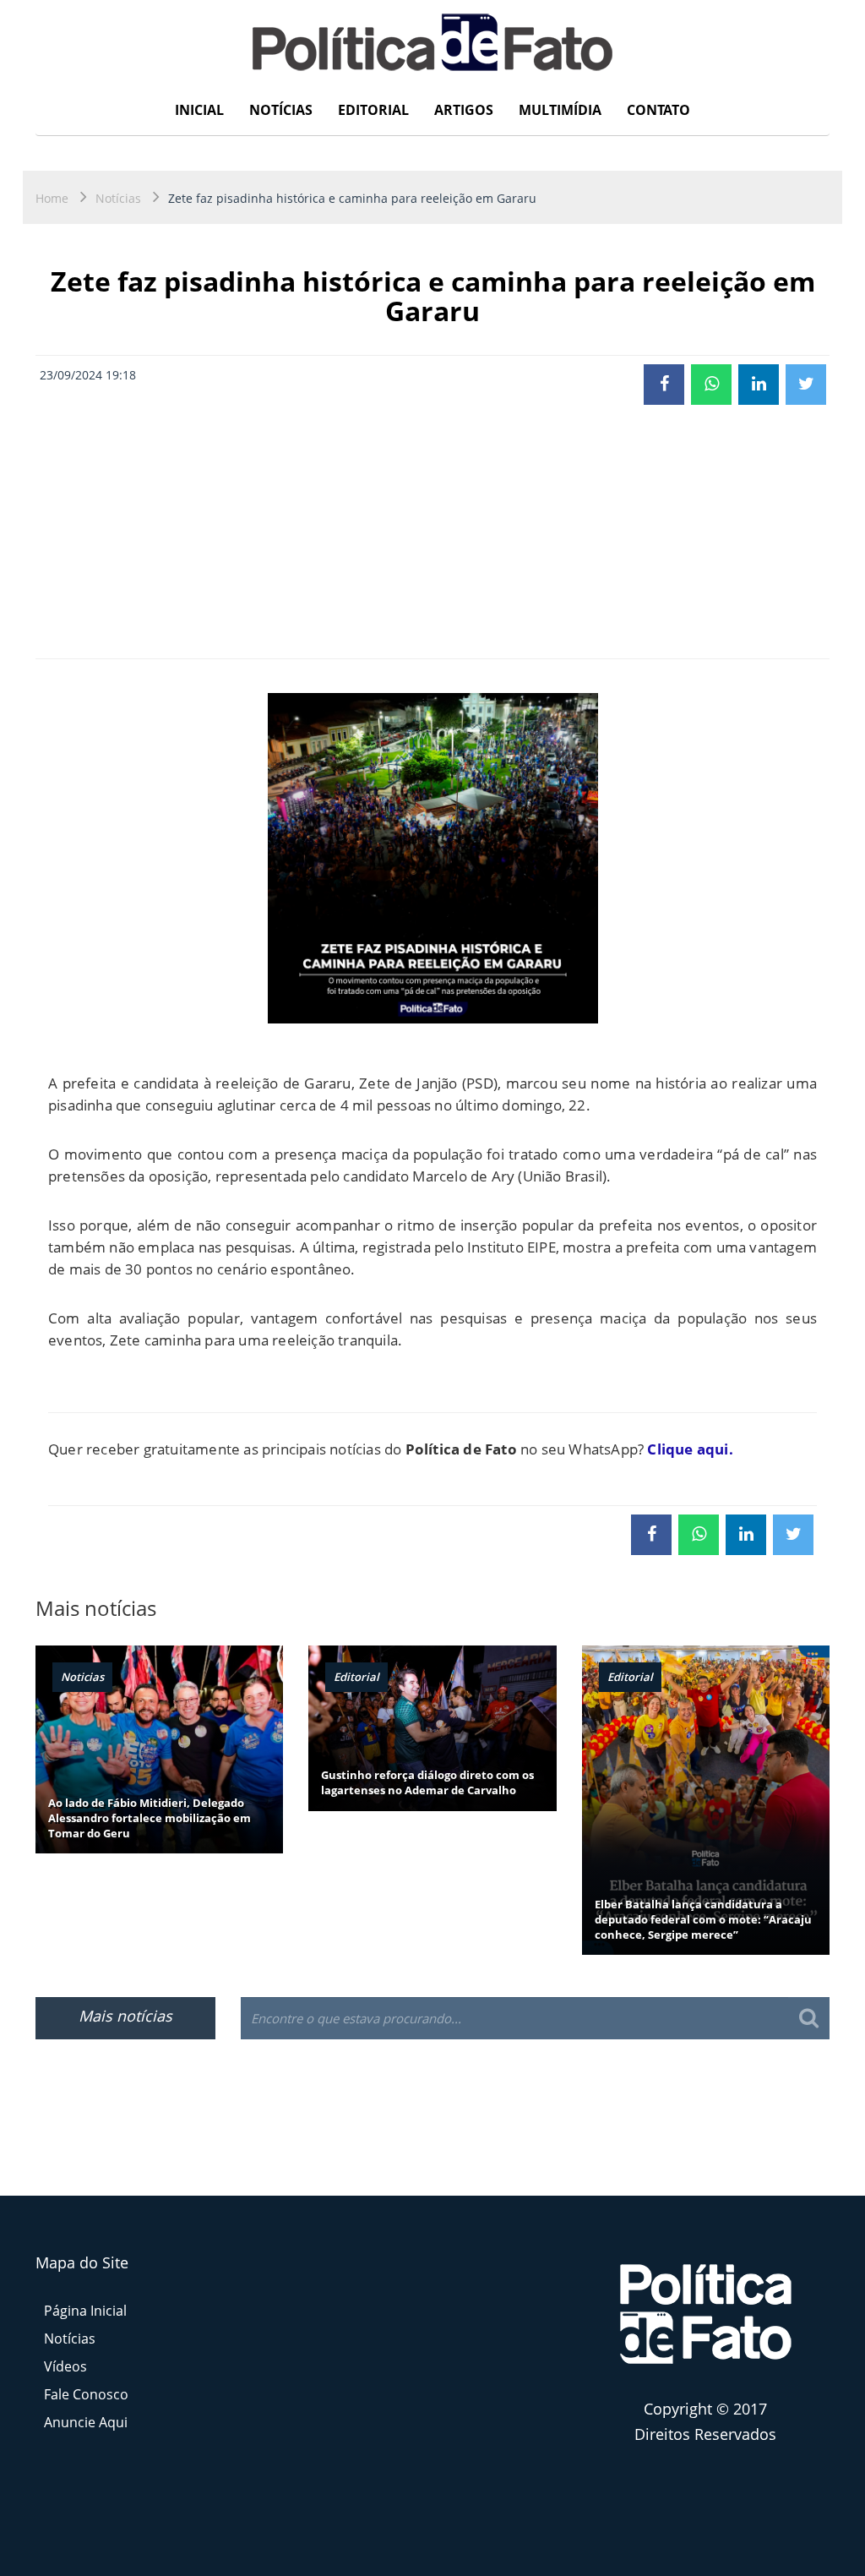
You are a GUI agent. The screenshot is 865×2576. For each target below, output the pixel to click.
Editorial (373, 110)
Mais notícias (125, 2016)
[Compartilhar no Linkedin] (759, 385)
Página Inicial (85, 2311)
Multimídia (560, 110)
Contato (658, 110)
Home (52, 198)
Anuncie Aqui (86, 2422)
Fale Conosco (86, 2394)
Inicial (199, 110)
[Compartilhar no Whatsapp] (711, 385)
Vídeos (65, 2366)
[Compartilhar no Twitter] (806, 385)
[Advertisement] (432, 532)
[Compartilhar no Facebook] (664, 385)
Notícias (281, 110)
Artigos (464, 110)
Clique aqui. (690, 1449)
